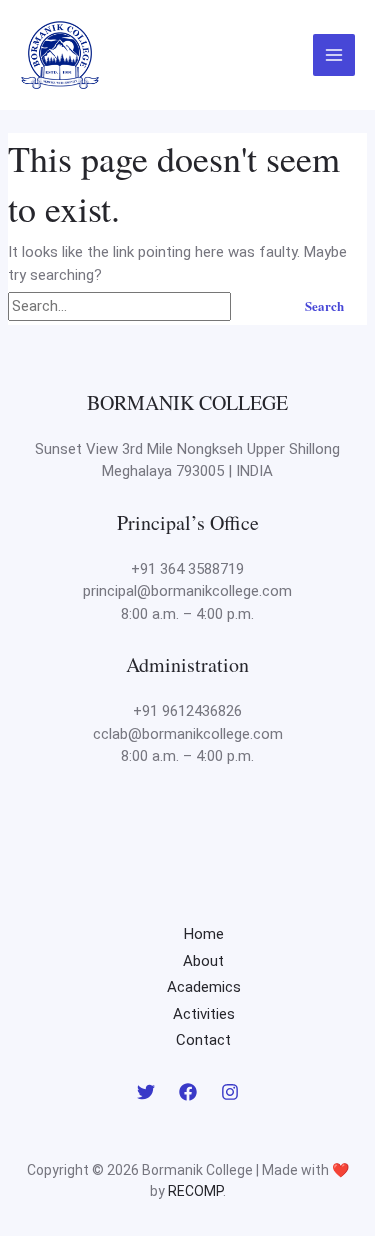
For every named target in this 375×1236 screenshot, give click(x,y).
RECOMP (195, 1191)
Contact (203, 1040)
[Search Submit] (257, 305)
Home (204, 934)
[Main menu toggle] (334, 55)
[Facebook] (188, 1092)
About (203, 961)
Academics (204, 987)
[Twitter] (146, 1092)
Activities (204, 1014)
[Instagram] (230, 1092)
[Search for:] (143, 305)
